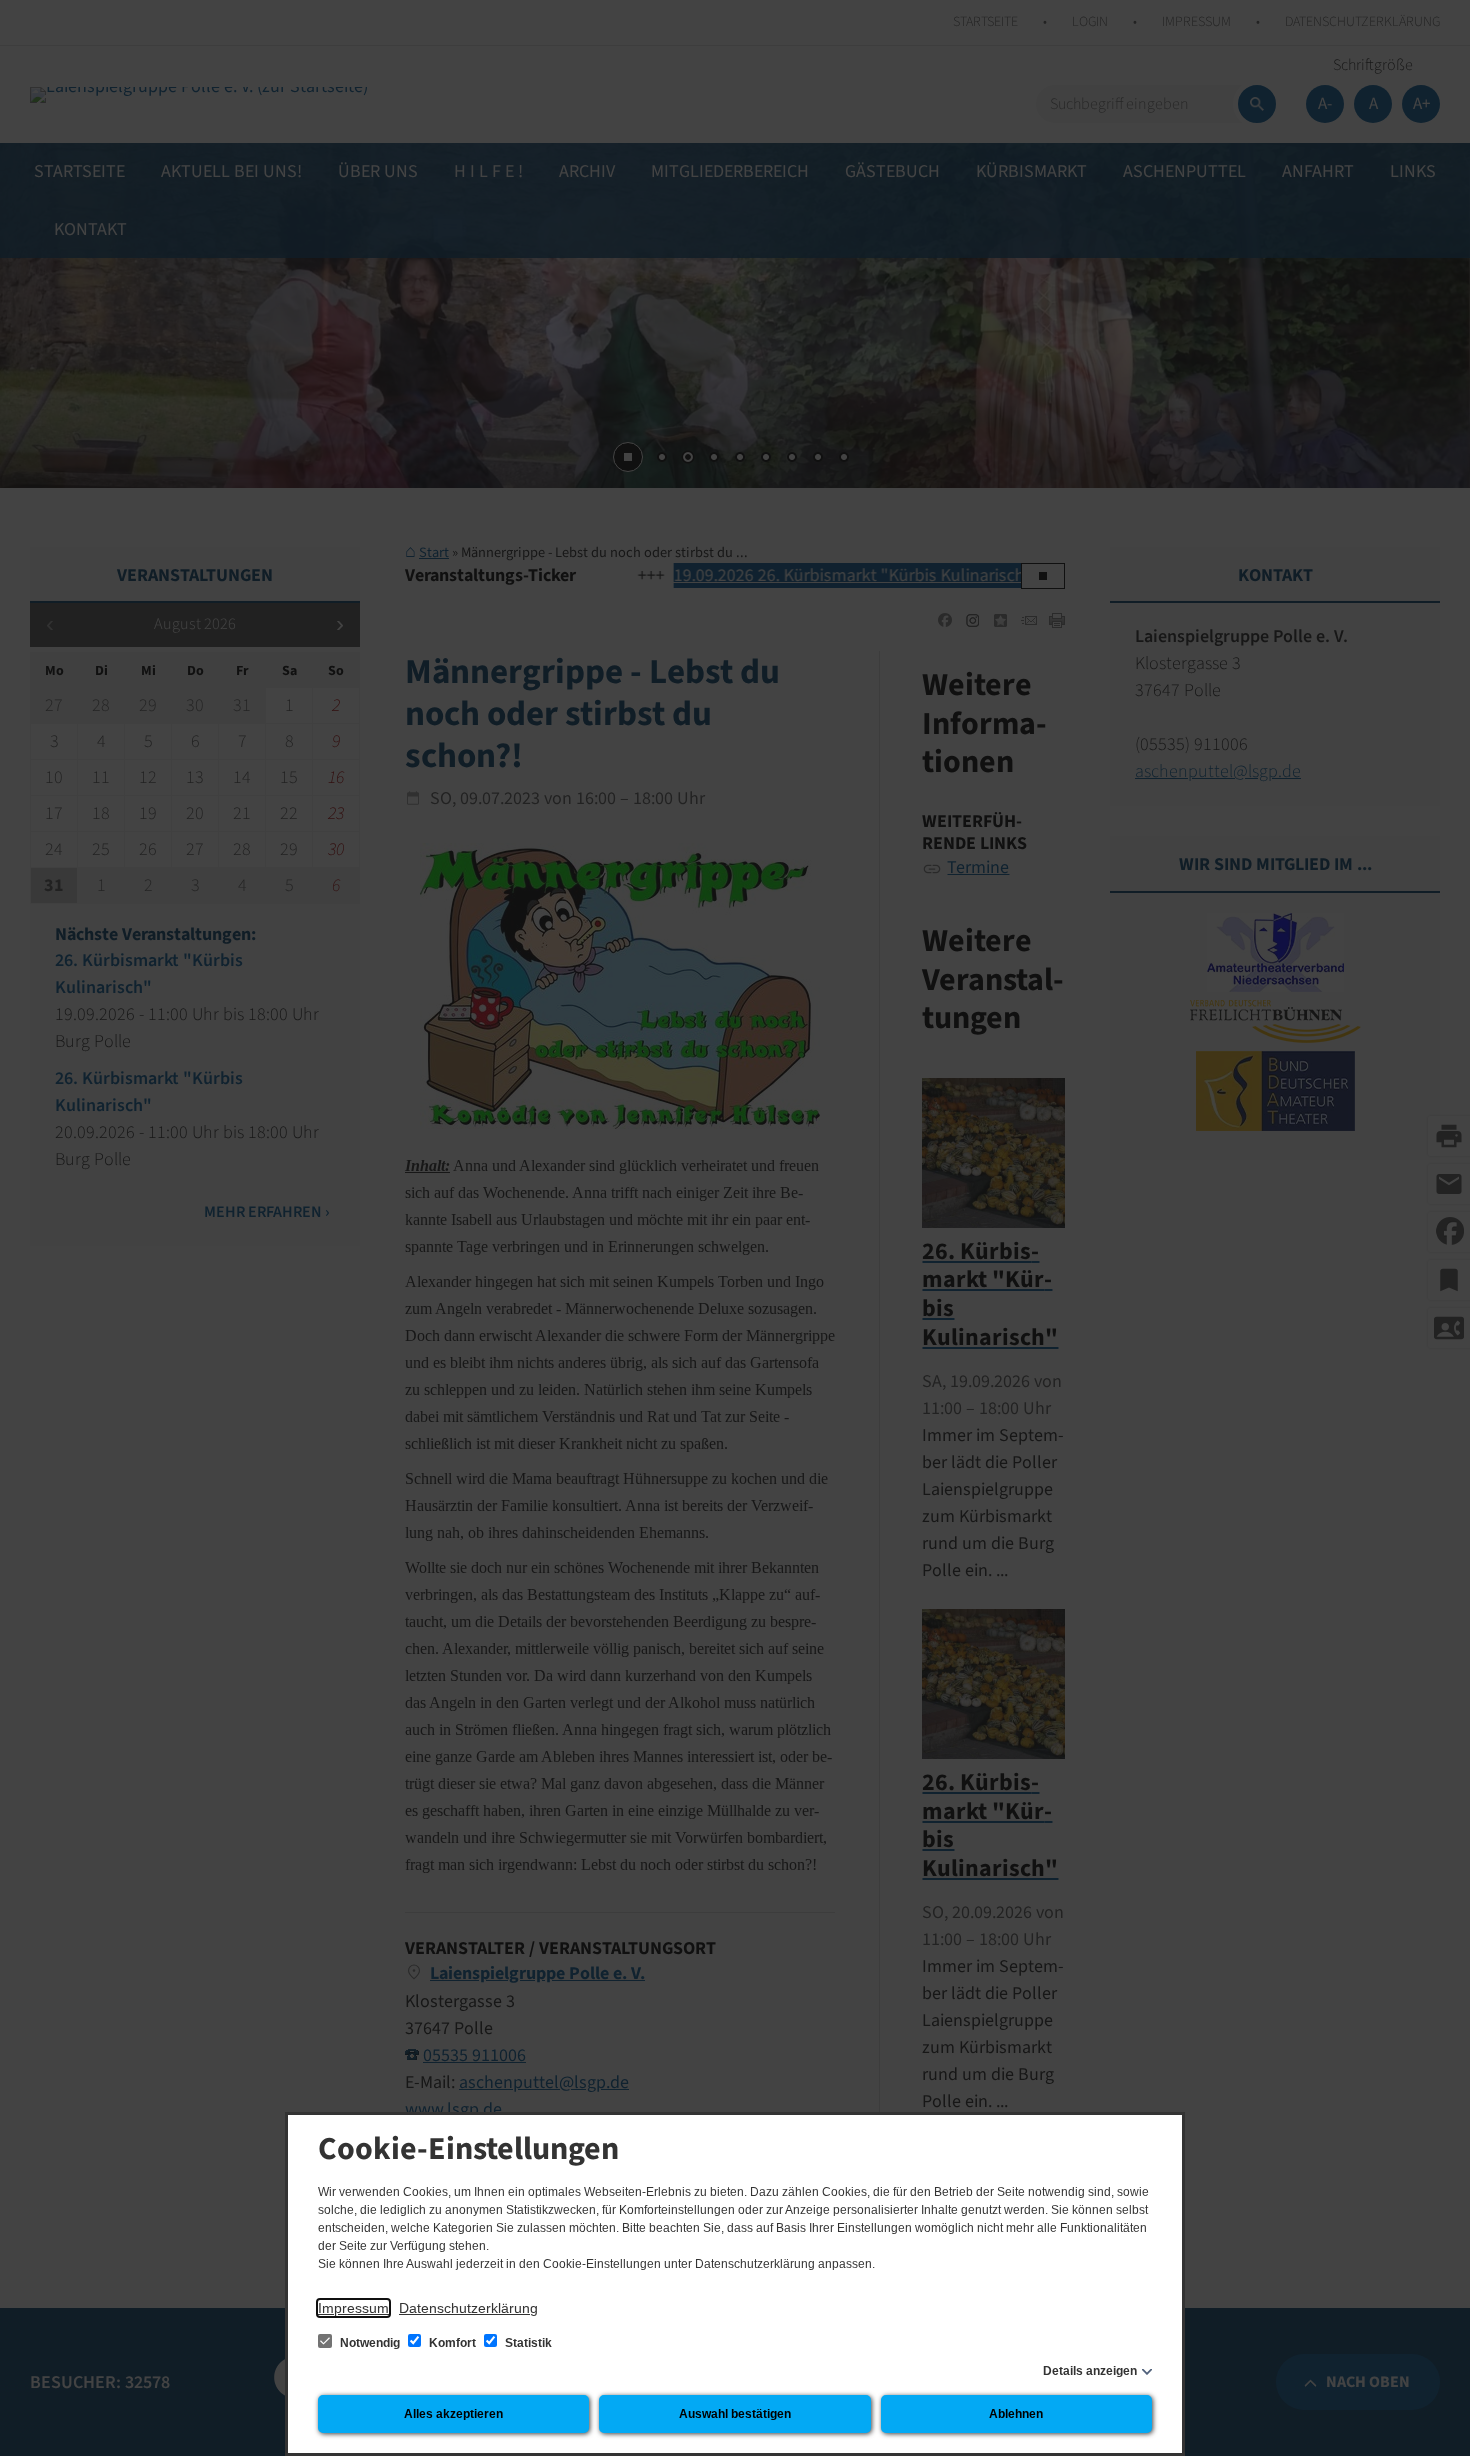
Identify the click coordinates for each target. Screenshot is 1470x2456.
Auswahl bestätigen (735, 2414)
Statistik (527, 2343)
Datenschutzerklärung (468, 2308)
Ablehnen (1016, 2414)
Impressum (353, 2308)
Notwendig (370, 2343)
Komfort (452, 2343)
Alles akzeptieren (453, 2414)
